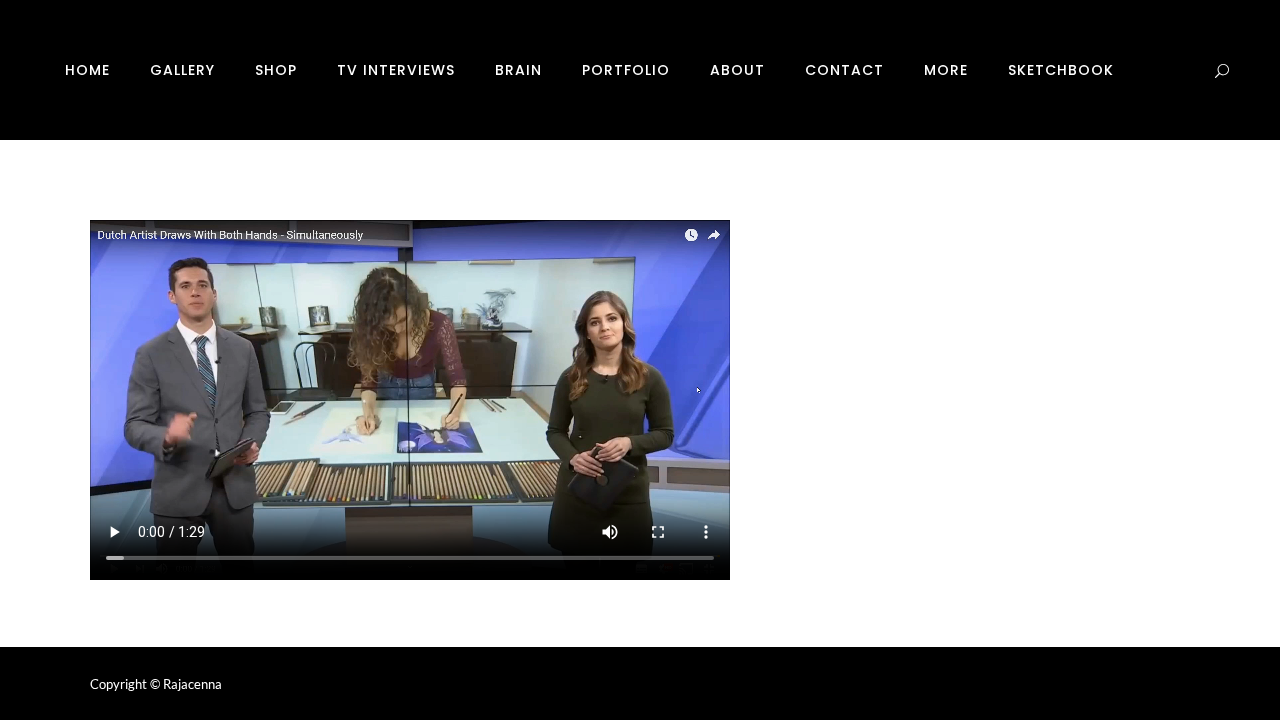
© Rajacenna (186, 684)
